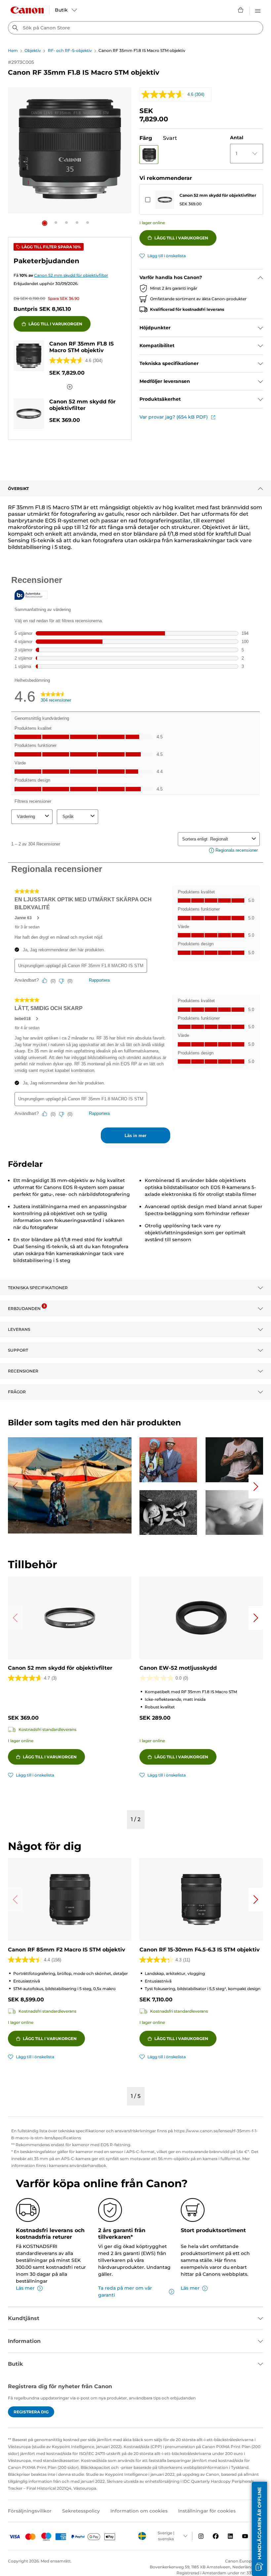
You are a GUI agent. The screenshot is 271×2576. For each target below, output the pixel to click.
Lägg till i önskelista (167, 256)
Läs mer (25, 2288)
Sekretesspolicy (81, 2511)
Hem (13, 50)
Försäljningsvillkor (30, 2511)
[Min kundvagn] (241, 10)
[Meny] (258, 10)
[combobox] (135, 28)
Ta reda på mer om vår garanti (125, 2291)
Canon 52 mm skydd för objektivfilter (218, 195)
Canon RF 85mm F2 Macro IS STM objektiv (67, 1950)
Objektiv (33, 50)
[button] (45, 223)
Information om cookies (139, 2511)
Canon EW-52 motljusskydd (178, 1668)
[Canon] (27, 10)
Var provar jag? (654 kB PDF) (174, 417)
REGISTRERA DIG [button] (31, 2412)
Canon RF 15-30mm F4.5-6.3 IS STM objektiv (200, 1950)
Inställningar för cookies (207, 2511)
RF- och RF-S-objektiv (70, 50)
